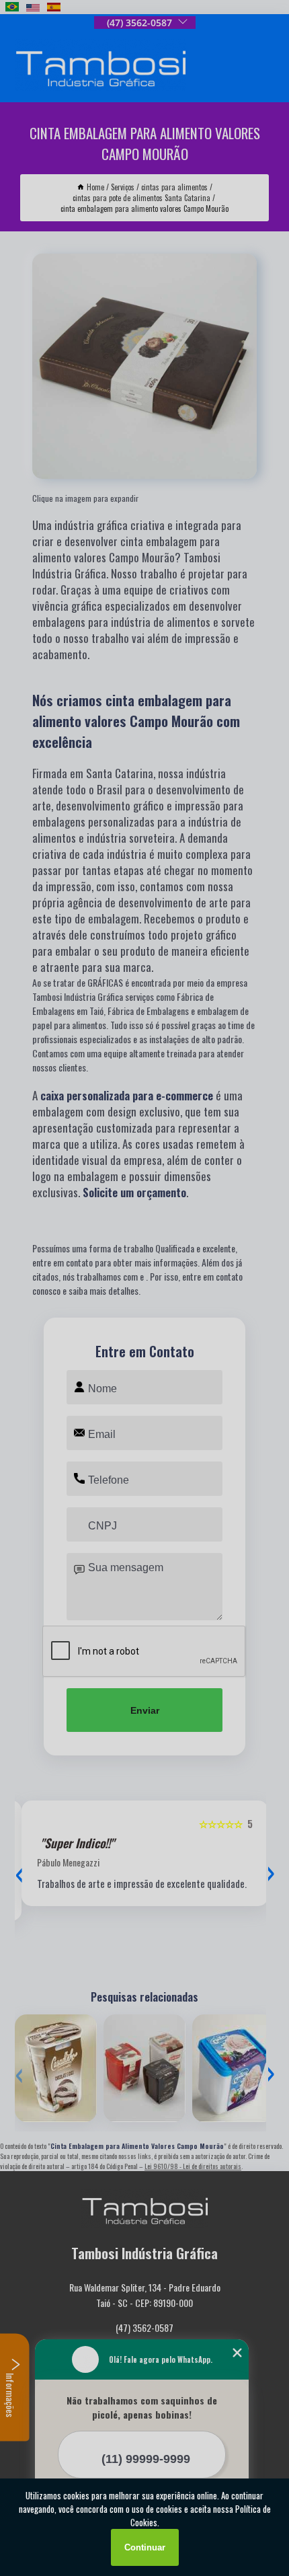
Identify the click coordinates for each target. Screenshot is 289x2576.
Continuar (145, 2547)
